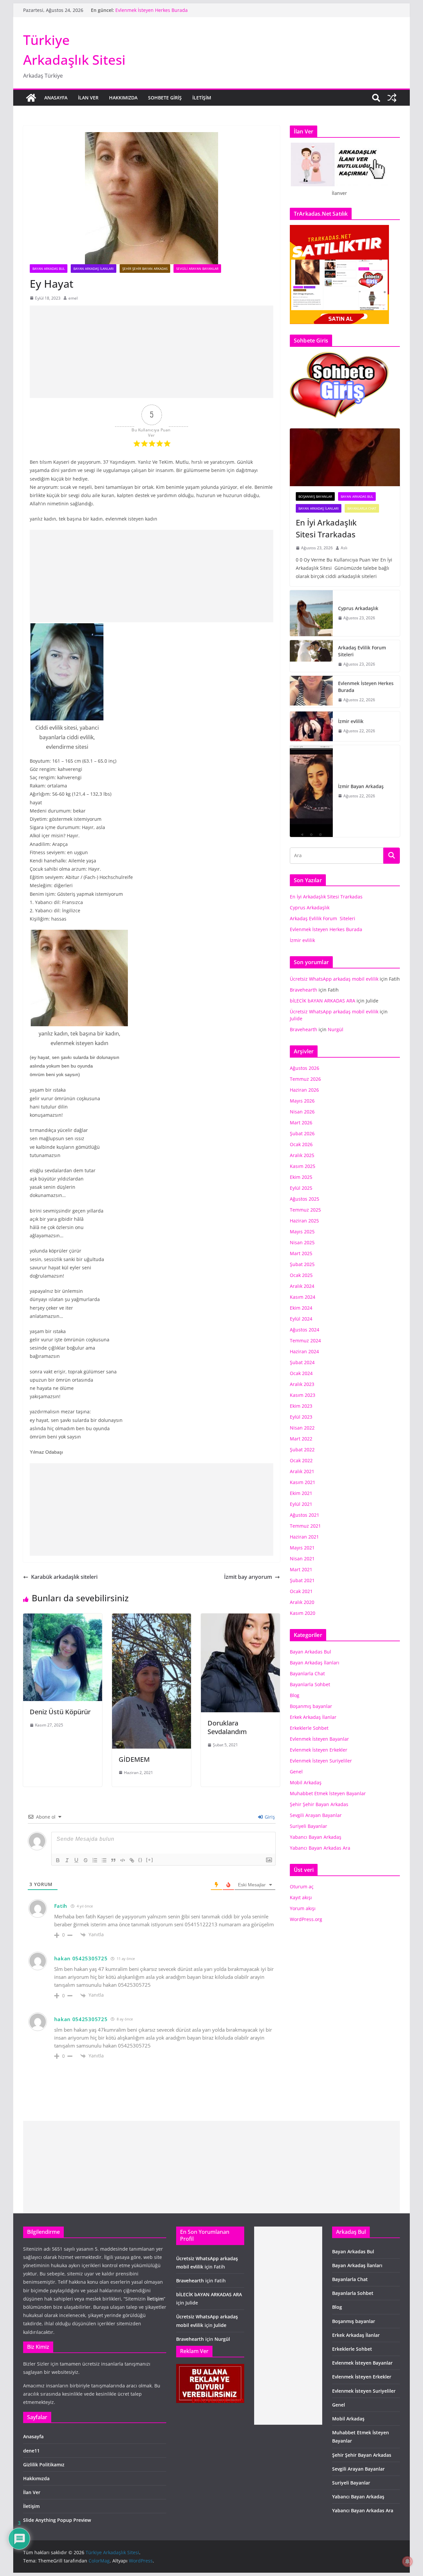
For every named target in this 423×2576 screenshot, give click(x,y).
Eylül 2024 (301, 1319)
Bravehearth (304, 990)
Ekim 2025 (301, 1177)
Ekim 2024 (301, 1308)
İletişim (202, 98)
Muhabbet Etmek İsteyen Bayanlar (328, 1793)
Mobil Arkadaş (306, 1782)
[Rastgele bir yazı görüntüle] (392, 98)
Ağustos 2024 (305, 1330)
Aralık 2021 (302, 1471)
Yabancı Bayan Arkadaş (316, 1837)
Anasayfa (56, 98)
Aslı (344, 548)
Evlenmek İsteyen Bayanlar (319, 1739)
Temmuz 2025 (305, 1210)
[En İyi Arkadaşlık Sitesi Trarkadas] (345, 457)
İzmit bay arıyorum (248, 1577)
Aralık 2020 (302, 1602)
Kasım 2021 (303, 1482)
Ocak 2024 (301, 1373)
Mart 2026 (301, 1123)
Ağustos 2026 (305, 1068)
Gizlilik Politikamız (44, 2465)
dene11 (31, 2451)
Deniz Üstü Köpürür (60, 1712)
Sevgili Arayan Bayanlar (197, 269)
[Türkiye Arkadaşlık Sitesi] (31, 98)
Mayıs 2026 (302, 1101)
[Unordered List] (104, 1860)
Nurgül (336, 1029)
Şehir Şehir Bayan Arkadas (145, 269)
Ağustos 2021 (305, 1515)
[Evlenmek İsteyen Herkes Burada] (311, 692)
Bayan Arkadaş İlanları (94, 269)
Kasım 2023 (303, 1395)
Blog (295, 1695)
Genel (296, 1772)
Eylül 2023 (301, 1417)
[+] (150, 1860)
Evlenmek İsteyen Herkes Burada (366, 687)
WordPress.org (306, 1919)
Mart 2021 (301, 1569)
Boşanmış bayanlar (315, 496)
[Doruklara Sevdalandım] (240, 1618)
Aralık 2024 (302, 1286)
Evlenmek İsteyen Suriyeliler (321, 1761)
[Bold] (58, 1860)
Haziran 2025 (304, 1221)
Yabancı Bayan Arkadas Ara (320, 1848)
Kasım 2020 (303, 1613)
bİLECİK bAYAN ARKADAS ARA (323, 1001)
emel (73, 298)
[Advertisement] (152, 352)
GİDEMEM (134, 1759)
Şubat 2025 (302, 1264)
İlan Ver (88, 98)
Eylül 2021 (301, 1504)
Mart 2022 (301, 1439)
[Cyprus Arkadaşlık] (311, 613)
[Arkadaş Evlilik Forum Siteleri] (311, 656)
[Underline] (76, 1860)
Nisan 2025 (302, 1242)
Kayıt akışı (301, 1897)
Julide (296, 1018)
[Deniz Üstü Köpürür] (63, 1618)
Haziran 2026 (304, 1090)
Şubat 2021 (302, 1580)
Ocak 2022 (301, 1460)
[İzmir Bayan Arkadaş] (311, 791)
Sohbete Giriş (165, 98)
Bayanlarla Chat (362, 508)
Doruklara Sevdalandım (227, 1727)
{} (140, 1860)
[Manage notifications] (407, 2561)
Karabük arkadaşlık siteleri (64, 1577)
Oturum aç (302, 1887)
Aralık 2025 (302, 1155)
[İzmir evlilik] (311, 726)
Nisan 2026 (302, 1112)
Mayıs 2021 (302, 1548)
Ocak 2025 (301, 1275)
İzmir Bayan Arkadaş (361, 786)
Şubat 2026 (302, 1133)
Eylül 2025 (301, 1188)
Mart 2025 (301, 1253)
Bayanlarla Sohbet (310, 1684)
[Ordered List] (95, 1860)
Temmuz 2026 (305, 1079)
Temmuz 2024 (305, 1341)
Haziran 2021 (304, 1537)
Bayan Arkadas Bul (49, 269)
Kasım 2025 (303, 1166)
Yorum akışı (303, 1908)
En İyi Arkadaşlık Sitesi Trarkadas (326, 528)
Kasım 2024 (303, 1297)
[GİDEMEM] (152, 1618)
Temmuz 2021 (305, 1526)
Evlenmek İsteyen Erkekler (319, 1750)
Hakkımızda (123, 98)
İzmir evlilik (351, 721)
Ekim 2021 (301, 1493)
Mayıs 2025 (302, 1232)
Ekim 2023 (301, 1406)
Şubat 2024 (302, 1362)
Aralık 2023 (302, 1384)
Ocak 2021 (301, 1591)
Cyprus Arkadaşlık (358, 608)
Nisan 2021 (302, 1559)
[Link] (132, 1860)
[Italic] (67, 1860)
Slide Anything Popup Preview (57, 2520)
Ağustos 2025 (305, 1199)
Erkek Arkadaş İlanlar (313, 1717)
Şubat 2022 (302, 1450)
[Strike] (86, 1860)
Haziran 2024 (304, 1351)
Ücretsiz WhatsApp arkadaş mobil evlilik (334, 979)
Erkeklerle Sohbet (309, 1728)
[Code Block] (123, 1860)
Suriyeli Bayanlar (308, 1826)
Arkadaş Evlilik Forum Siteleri (148, 10)
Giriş (269, 1817)
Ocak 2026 (301, 1144)
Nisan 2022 (302, 1428)
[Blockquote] (113, 1860)
